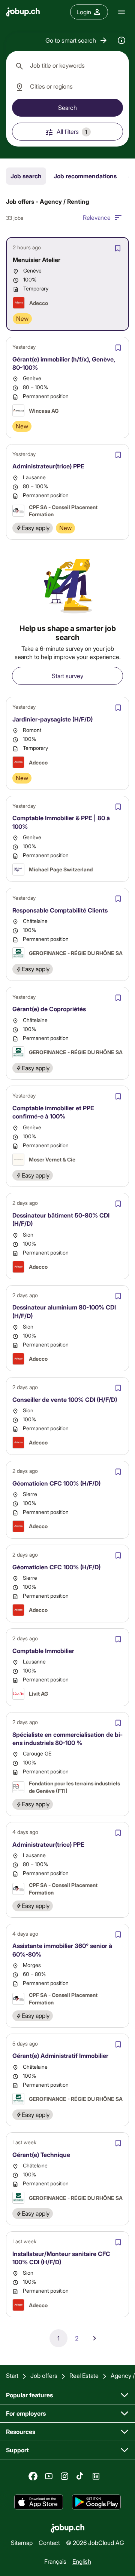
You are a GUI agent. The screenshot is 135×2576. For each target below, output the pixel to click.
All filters (72, 131)
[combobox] (67, 66)
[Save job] (118, 248)
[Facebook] (33, 2476)
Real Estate (84, 2375)
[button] (77, 40)
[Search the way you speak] (121, 40)
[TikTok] (80, 2476)
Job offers (44, 2375)
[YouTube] (49, 2476)
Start (12, 2375)
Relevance (97, 217)
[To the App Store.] (39, 2502)
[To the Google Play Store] (96, 2502)
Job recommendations (85, 176)
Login (84, 12)
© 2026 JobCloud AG (95, 2543)
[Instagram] (64, 2476)
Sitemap (22, 2543)
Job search (26, 176)
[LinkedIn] (96, 2476)
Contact (49, 2543)
